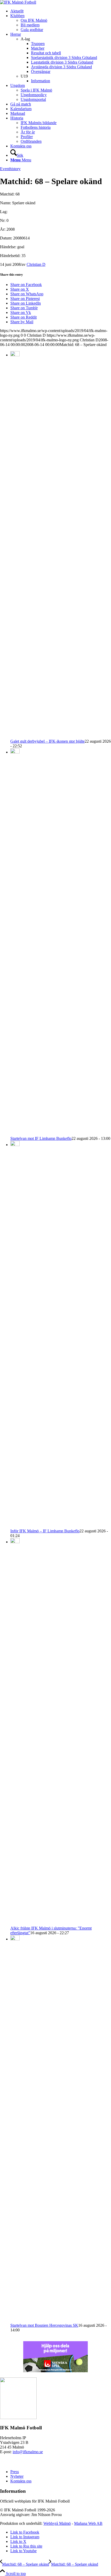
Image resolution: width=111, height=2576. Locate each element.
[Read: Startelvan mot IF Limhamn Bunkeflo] (15, 752)
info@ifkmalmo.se (28, 2452)
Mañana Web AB (88, 2523)
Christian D (36, 264)
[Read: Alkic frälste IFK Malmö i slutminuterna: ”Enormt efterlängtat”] (15, 1542)
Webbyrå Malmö (57, 2523)
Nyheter (17, 2476)
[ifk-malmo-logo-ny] (18, 2)
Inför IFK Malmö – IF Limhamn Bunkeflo (45, 1531)
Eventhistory (10, 169)
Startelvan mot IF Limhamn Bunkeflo (41, 1138)
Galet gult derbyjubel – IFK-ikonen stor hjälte (47, 741)
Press (15, 2472)
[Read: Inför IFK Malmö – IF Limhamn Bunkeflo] (15, 1145)
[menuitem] (61, 11)
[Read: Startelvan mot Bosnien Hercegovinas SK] (15, 1939)
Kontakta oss (21, 2481)
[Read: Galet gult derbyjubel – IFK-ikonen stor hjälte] (15, 355)
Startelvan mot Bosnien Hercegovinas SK (44, 2325)
